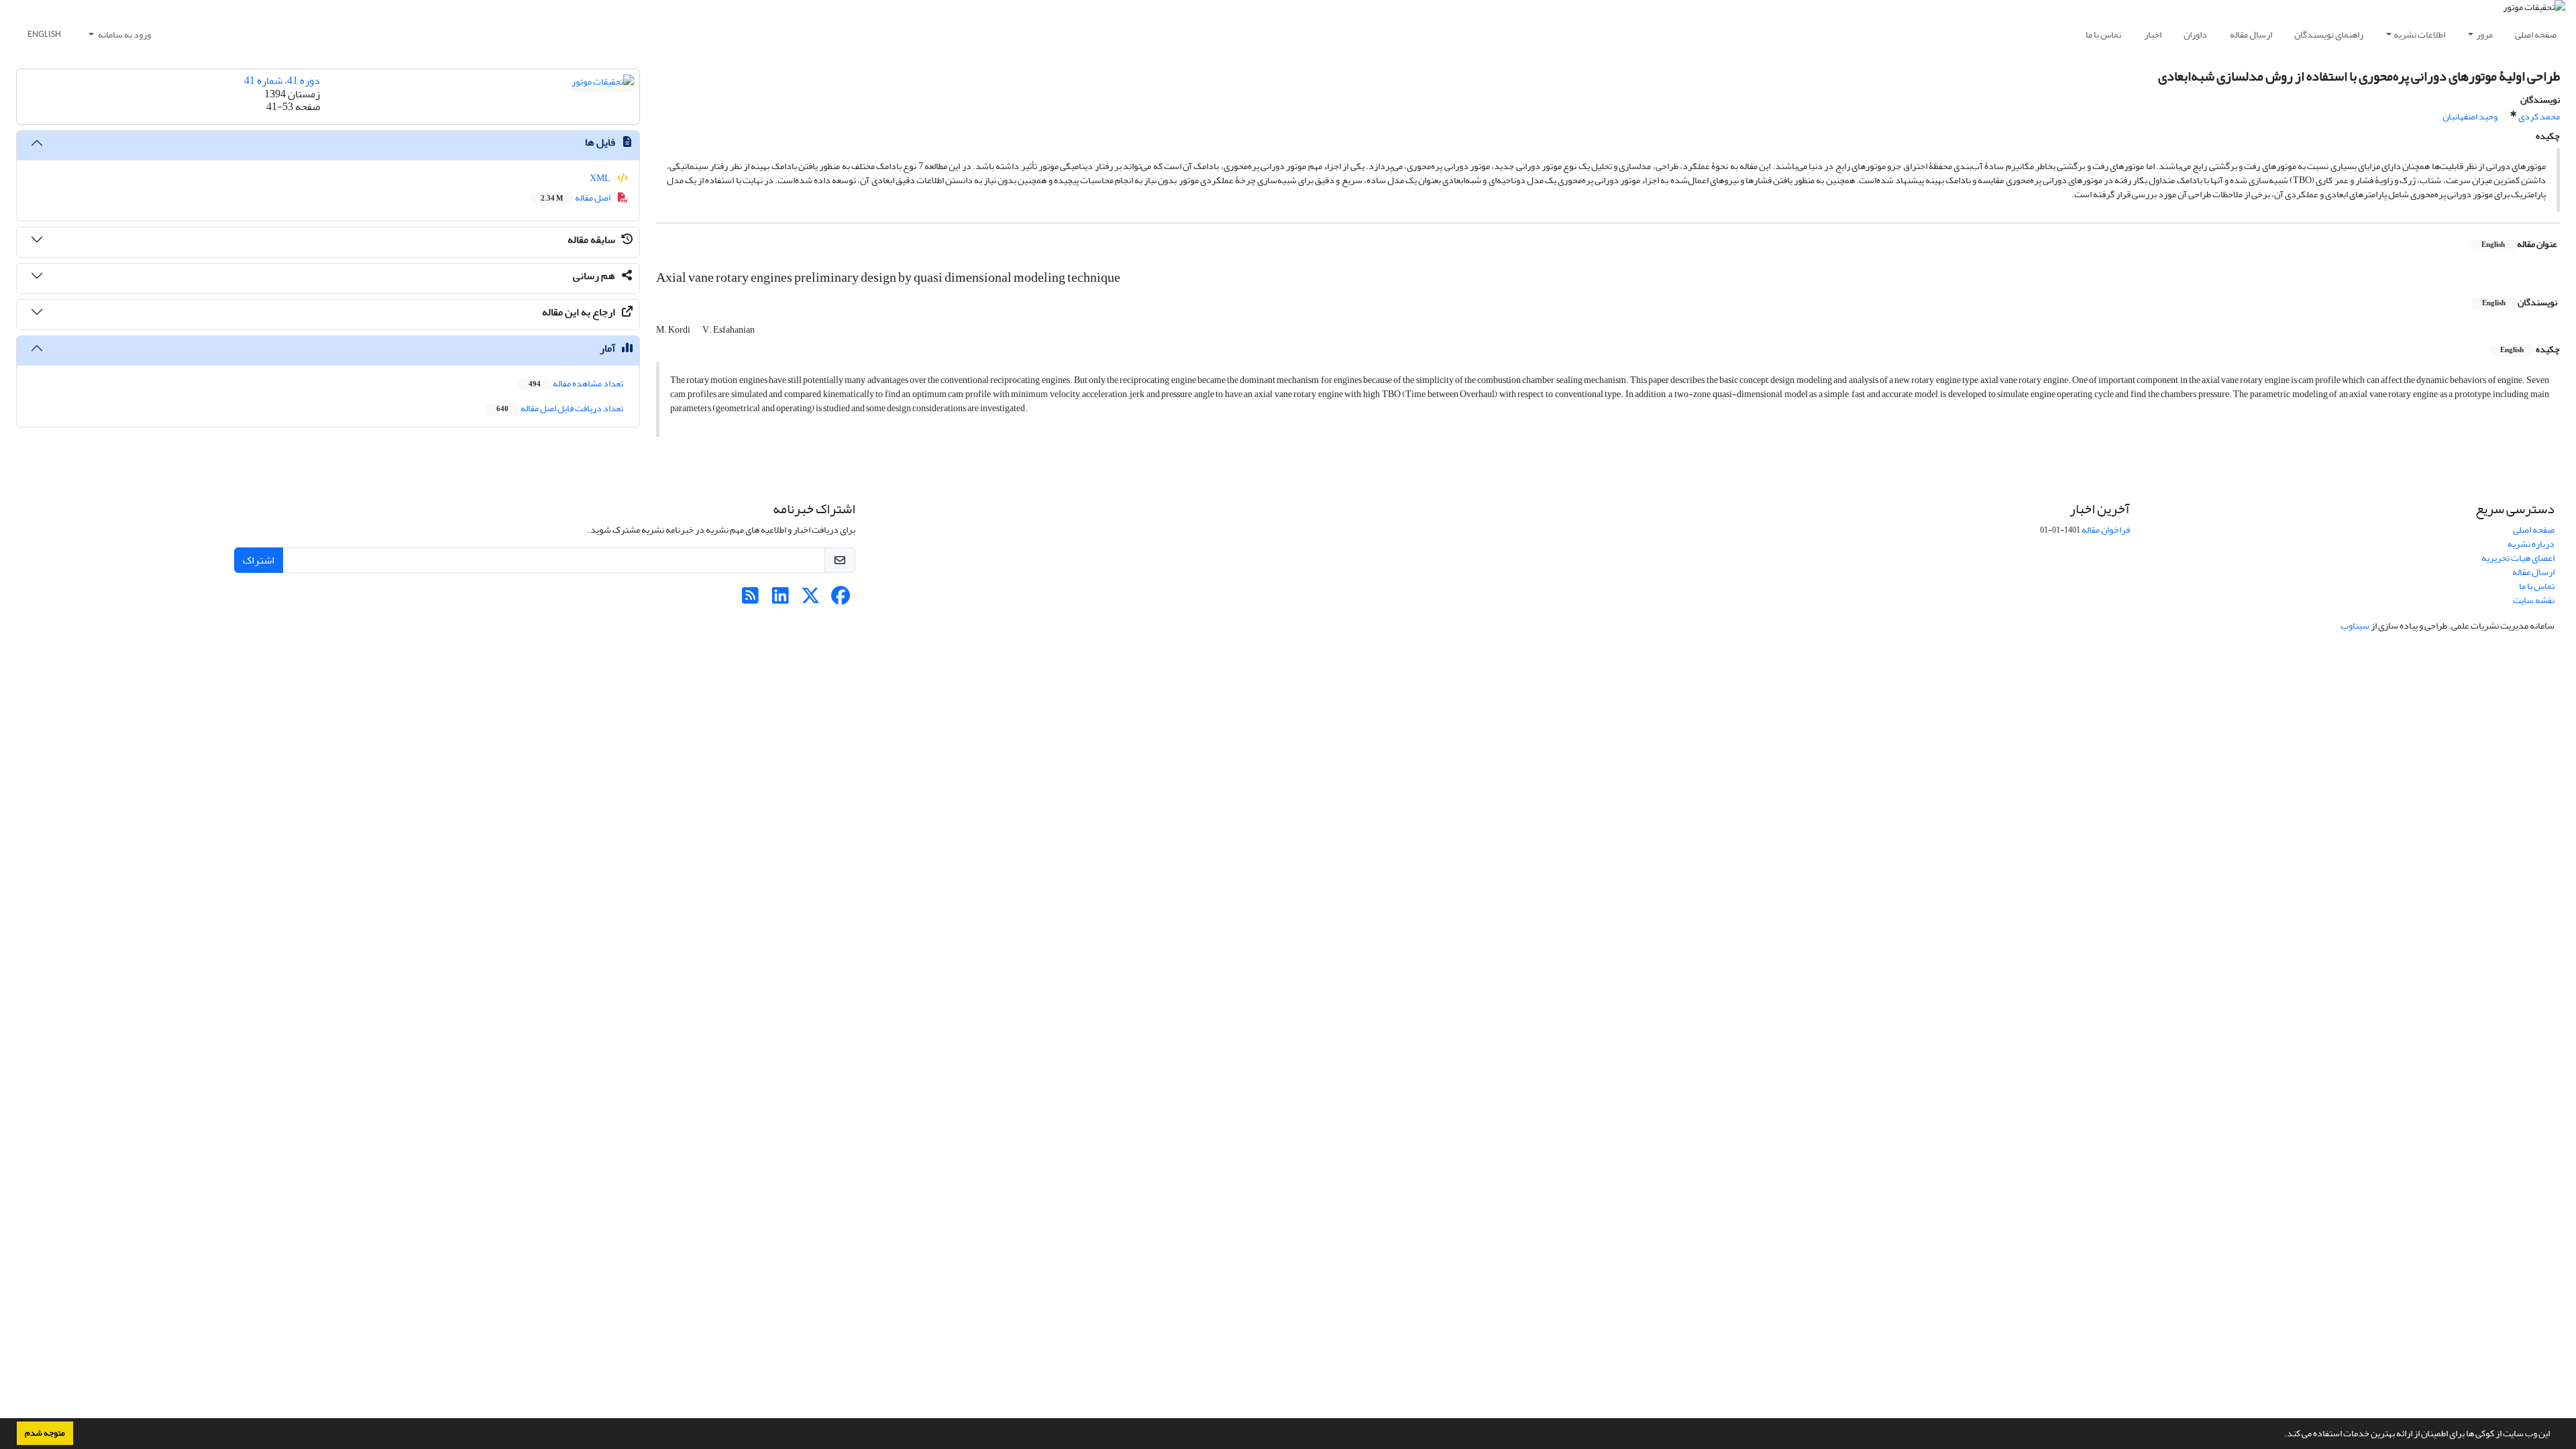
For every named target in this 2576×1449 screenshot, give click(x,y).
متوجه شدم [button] (45, 1433)
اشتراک (259, 560)
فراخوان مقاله (2106, 530)
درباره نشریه (2531, 544)
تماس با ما (2103, 35)
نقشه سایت (2534, 600)
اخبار (2153, 35)
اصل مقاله (576, 198)
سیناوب (2355, 626)
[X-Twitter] (811, 599)
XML (601, 178)
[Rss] (750, 599)
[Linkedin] (781, 599)
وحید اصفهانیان (2470, 116)
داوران (2195, 35)
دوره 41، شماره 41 (282, 80)
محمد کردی (2539, 116)
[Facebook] (841, 599)
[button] (2281, 1435)
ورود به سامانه (124, 35)
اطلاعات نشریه (2419, 35)
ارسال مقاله (2251, 35)
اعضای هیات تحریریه (2518, 558)
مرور (2484, 35)
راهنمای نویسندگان (2329, 35)
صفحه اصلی (2536, 35)
